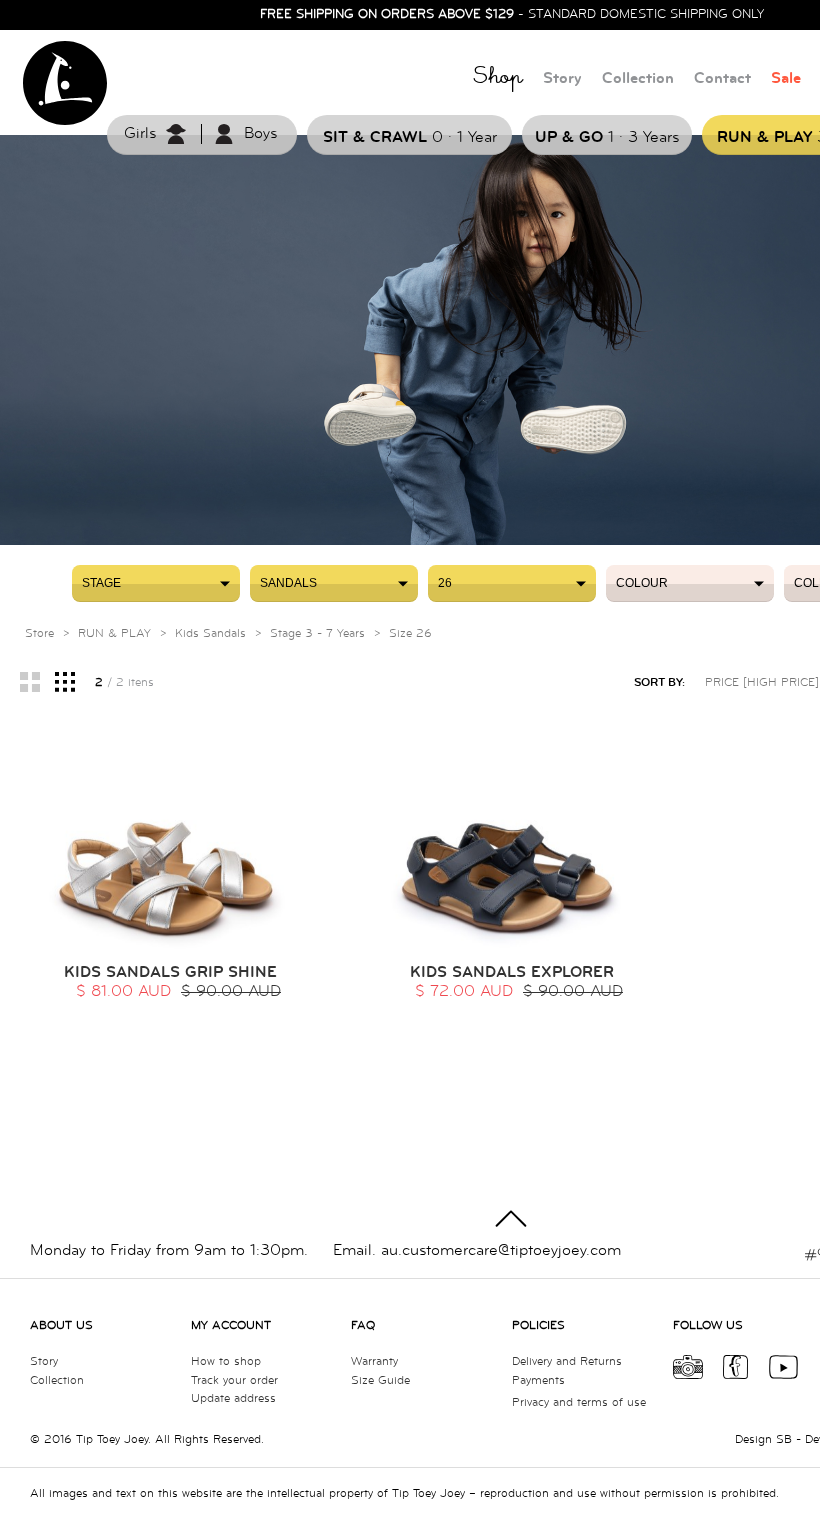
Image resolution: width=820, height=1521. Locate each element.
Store (39, 633)
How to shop (226, 1361)
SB (784, 1439)
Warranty (374, 1361)
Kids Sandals (210, 633)
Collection (638, 78)
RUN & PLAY (114, 633)
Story (562, 78)
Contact (722, 78)
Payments (538, 1380)
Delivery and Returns (567, 1361)
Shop (498, 79)
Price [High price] (762, 682)
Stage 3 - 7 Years (317, 633)
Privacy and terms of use (579, 1402)
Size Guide (380, 1380)
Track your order (234, 1380)
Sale (786, 78)
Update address (233, 1398)
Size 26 (410, 633)
